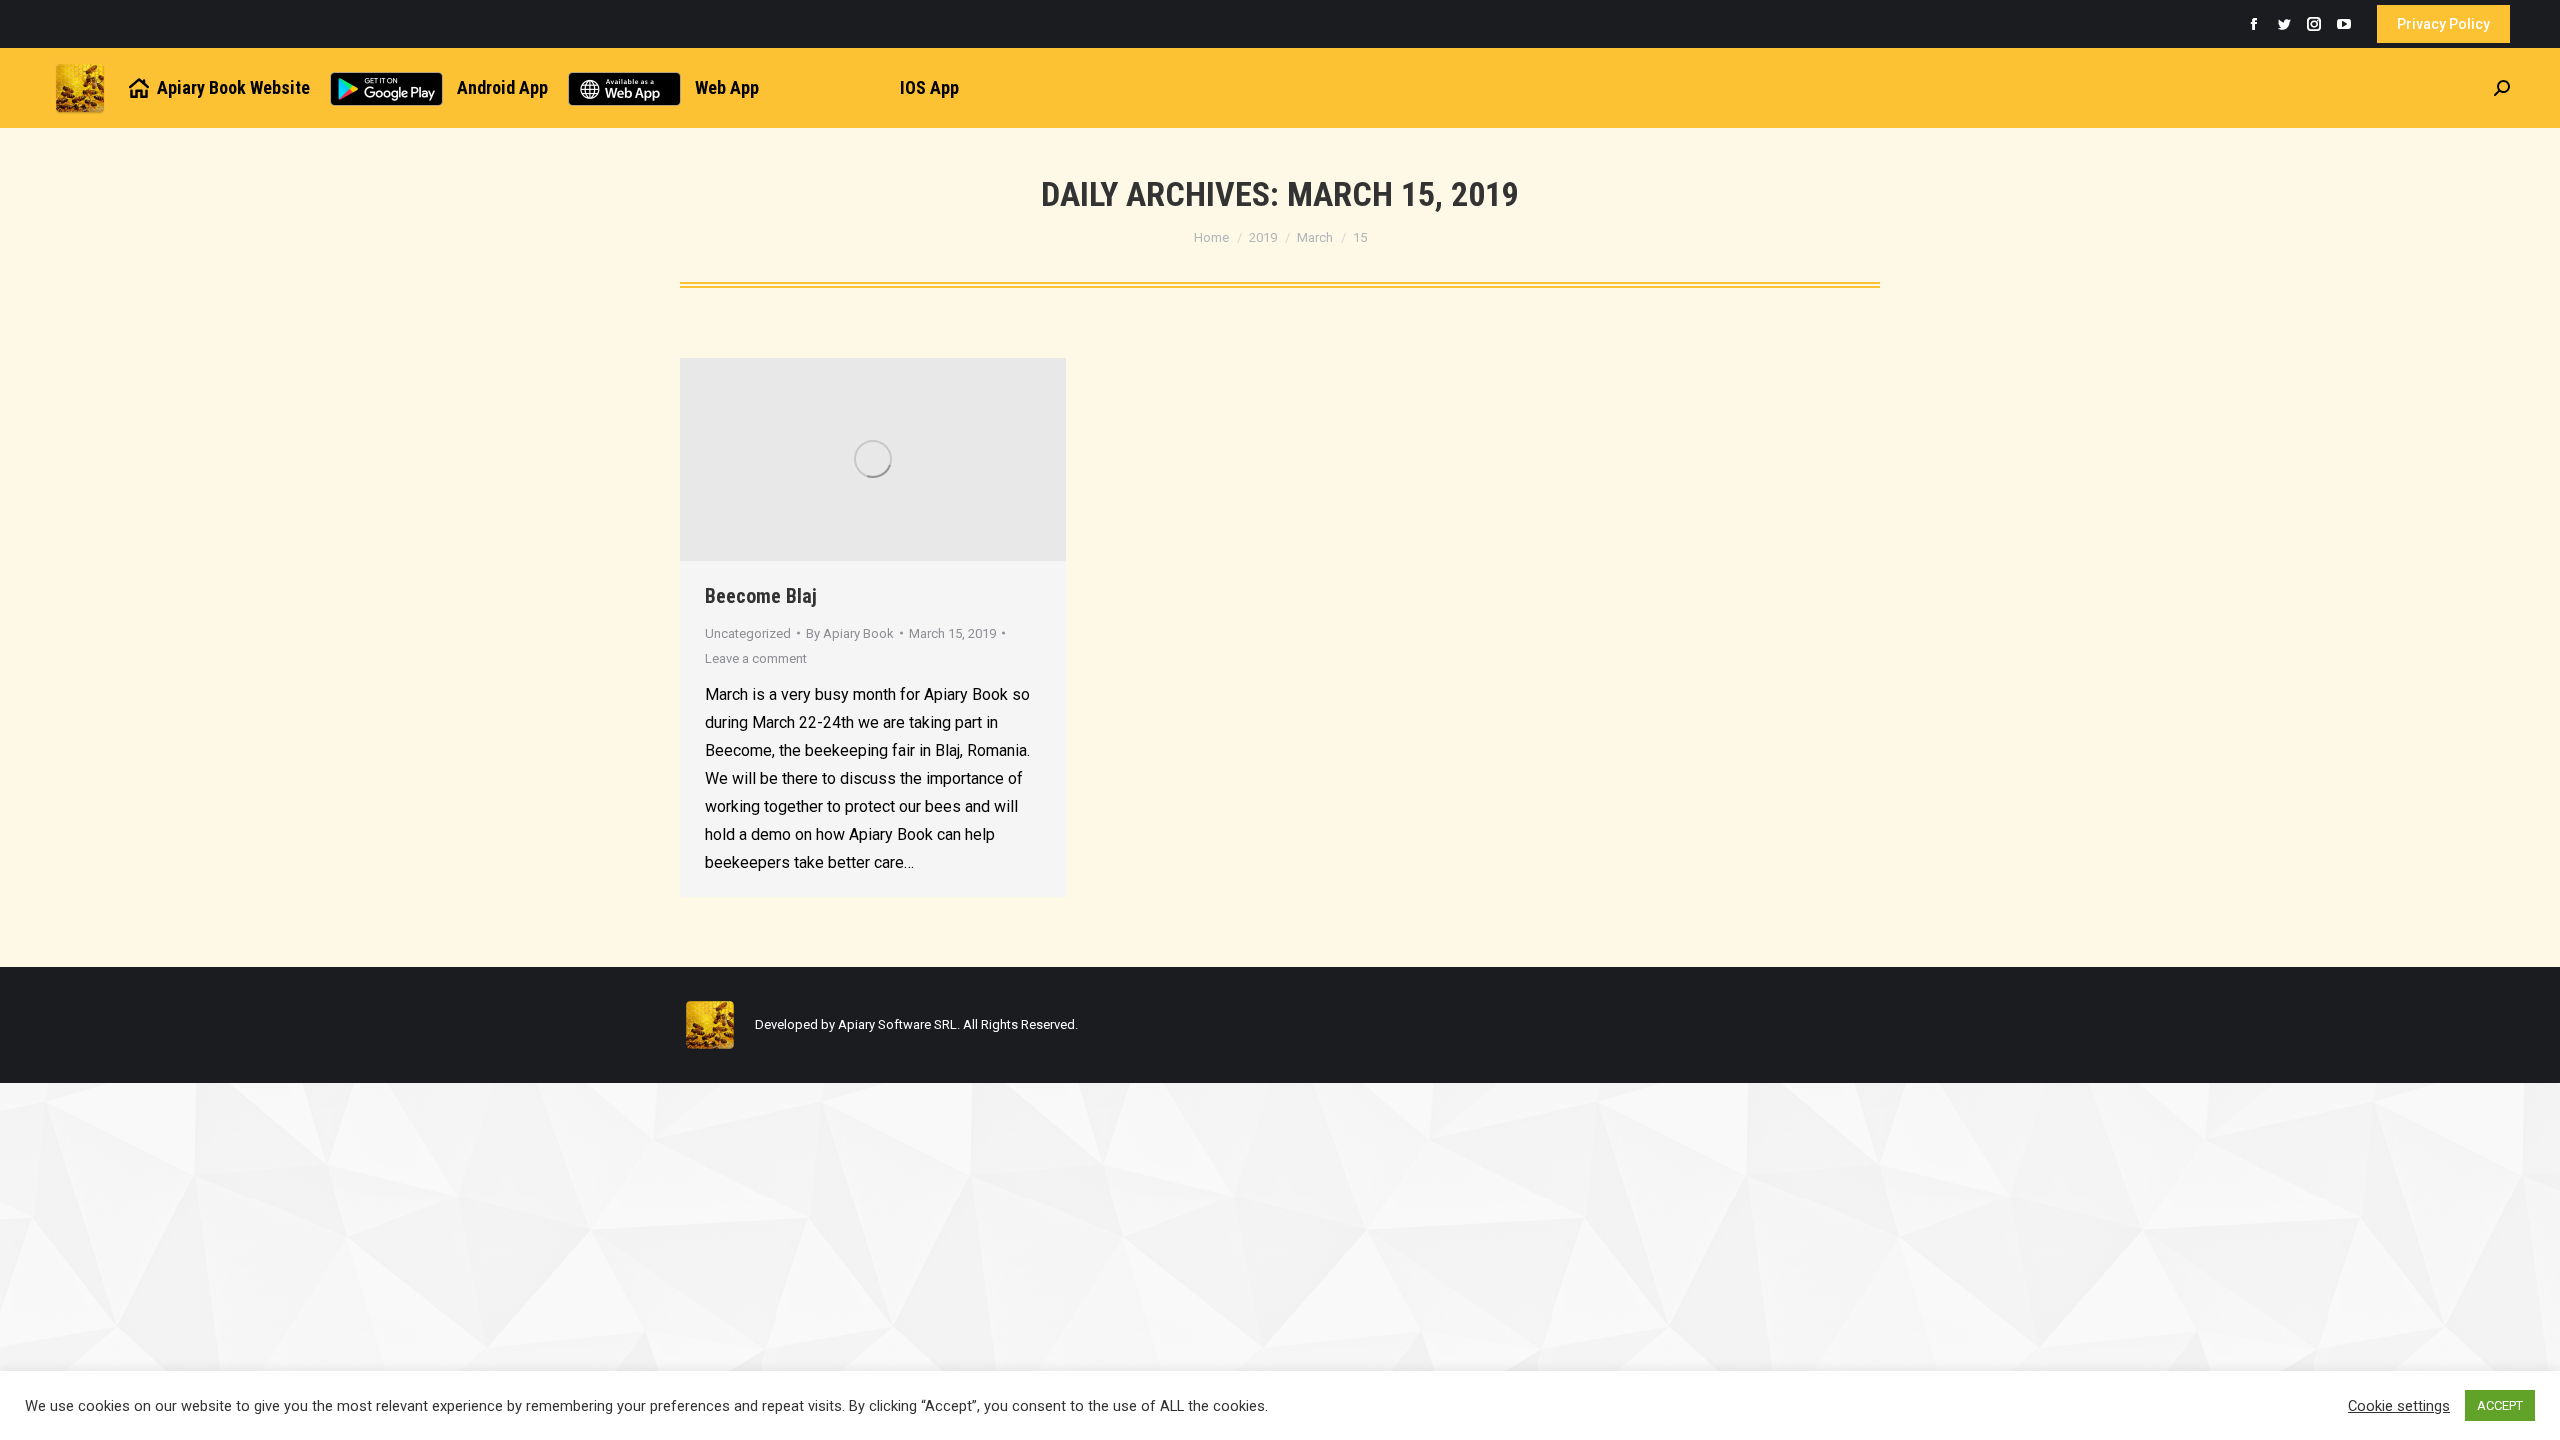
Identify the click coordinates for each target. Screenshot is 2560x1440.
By (850, 633)
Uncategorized (748, 633)
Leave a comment (756, 658)
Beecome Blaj (761, 596)
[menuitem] (218, 88)
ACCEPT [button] (2500, 1405)
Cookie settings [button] (2399, 1406)
